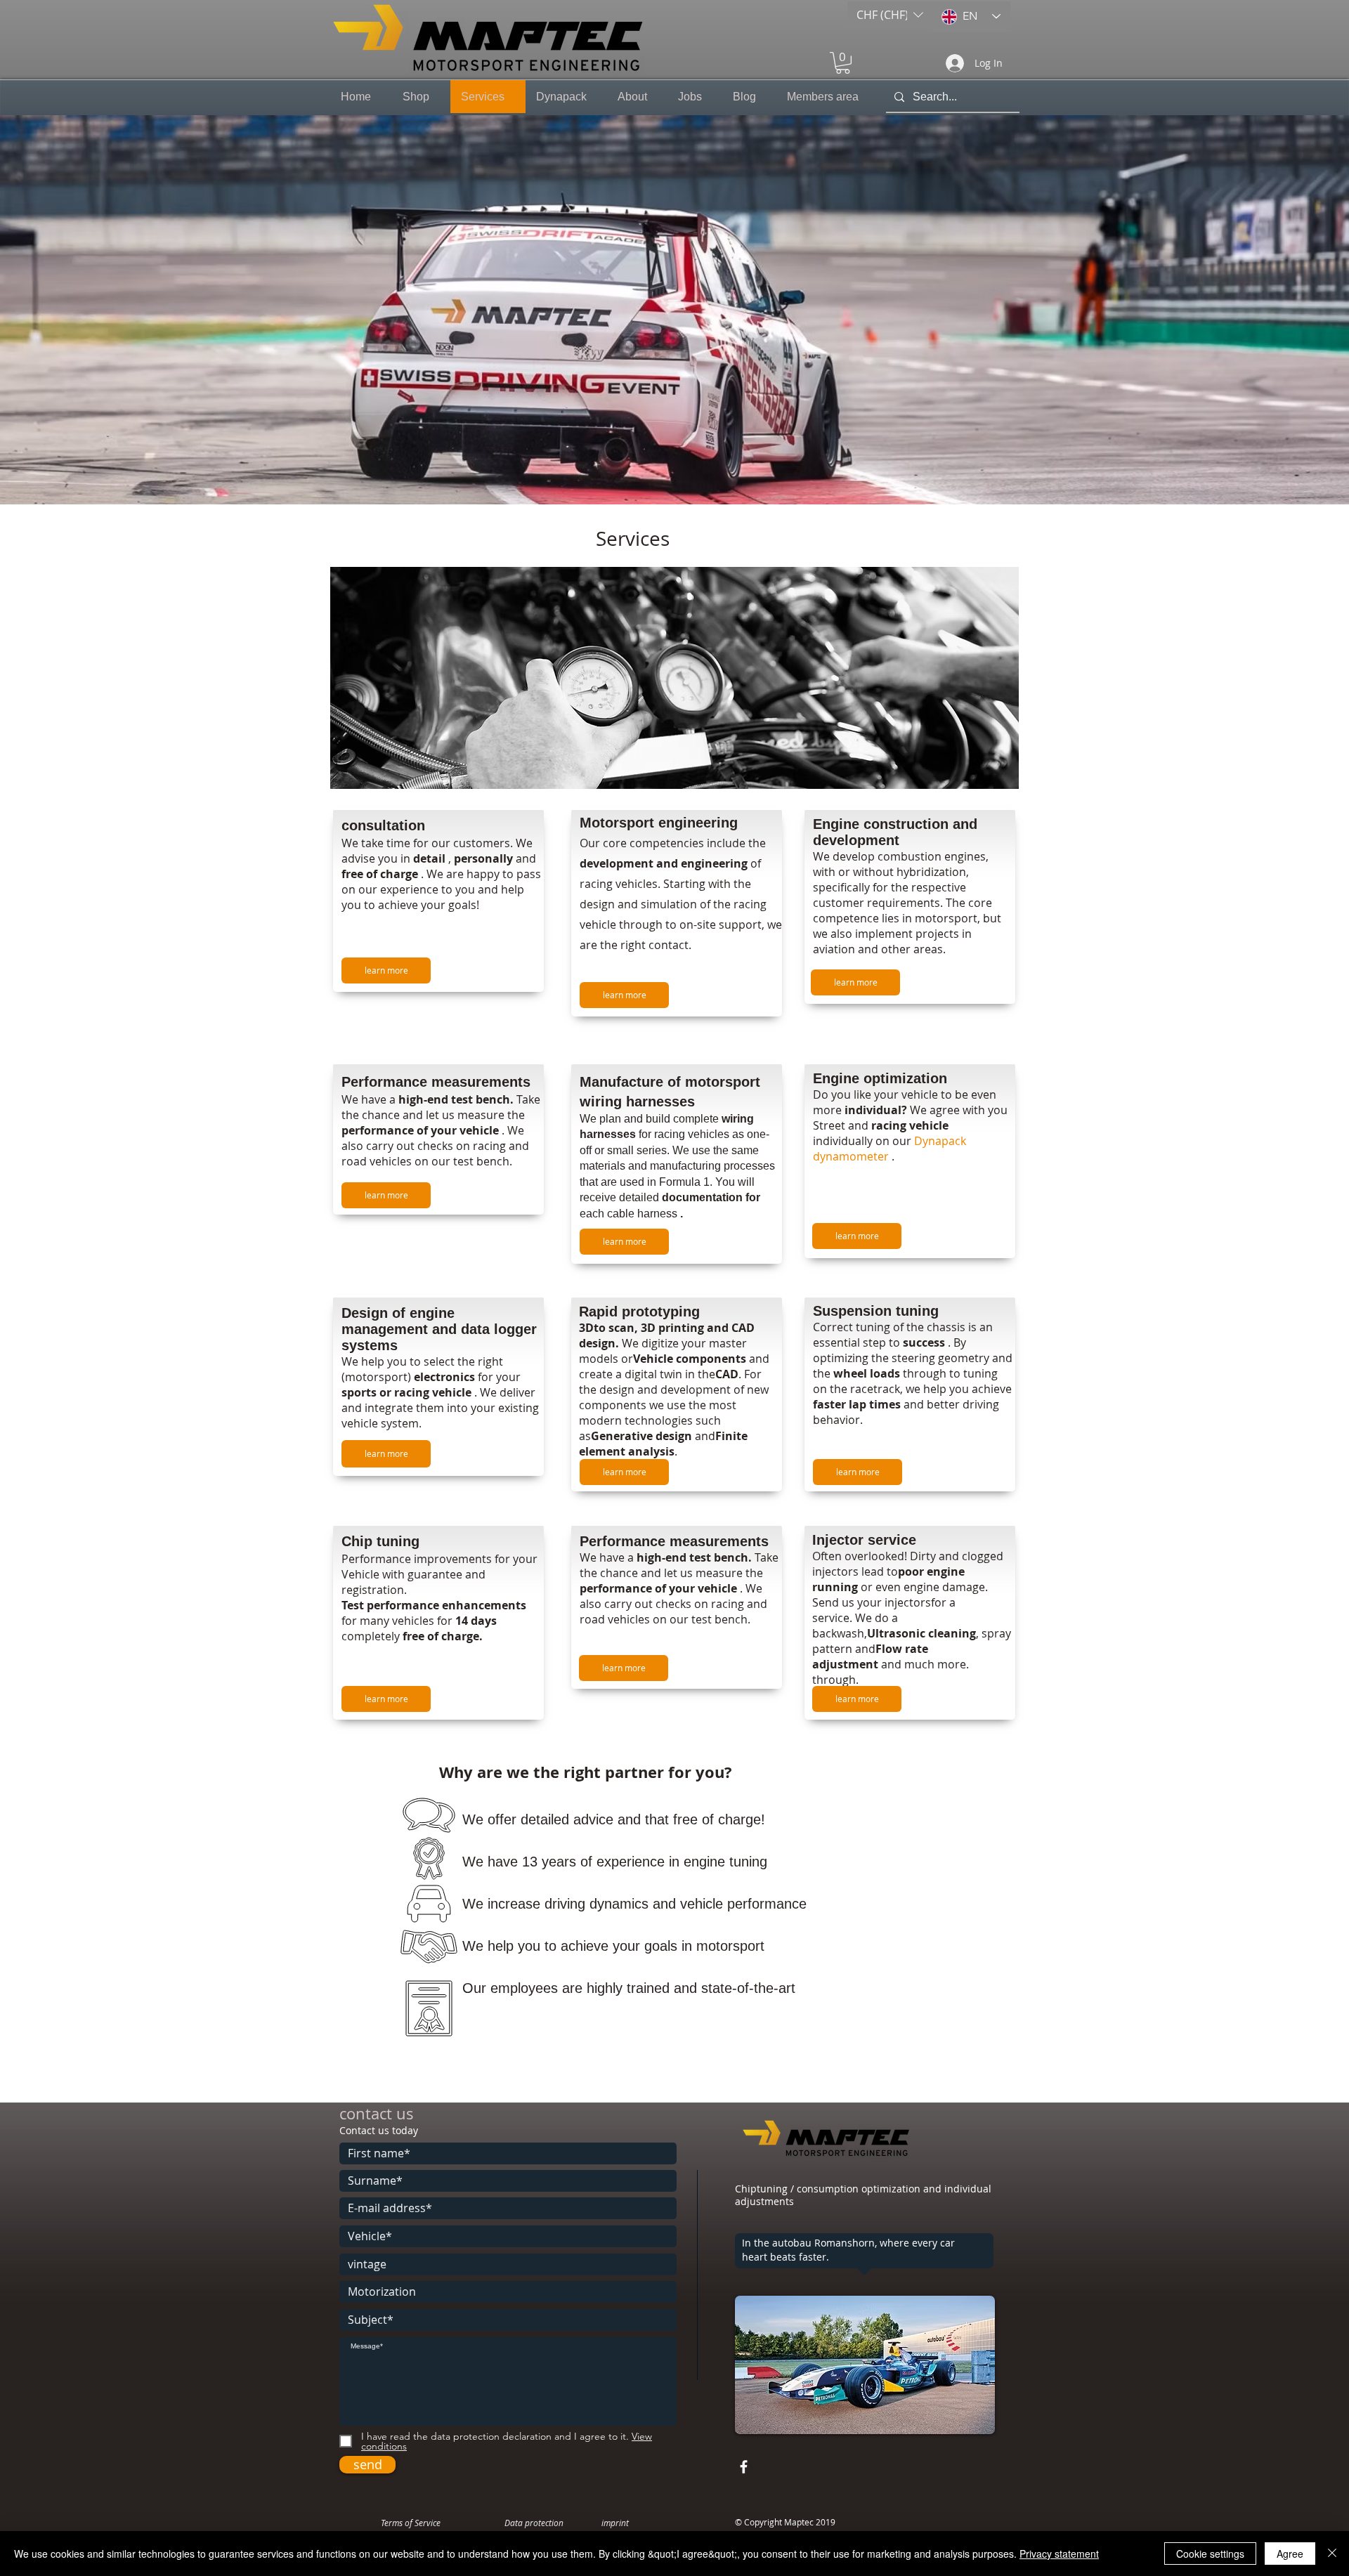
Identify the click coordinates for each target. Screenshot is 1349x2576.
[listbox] (890, 15)
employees (524, 1988)
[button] (890, 15)
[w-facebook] (744, 2467)
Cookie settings (1210, 2554)
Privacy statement (1059, 2554)
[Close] (1332, 2554)
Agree (1290, 2554)
